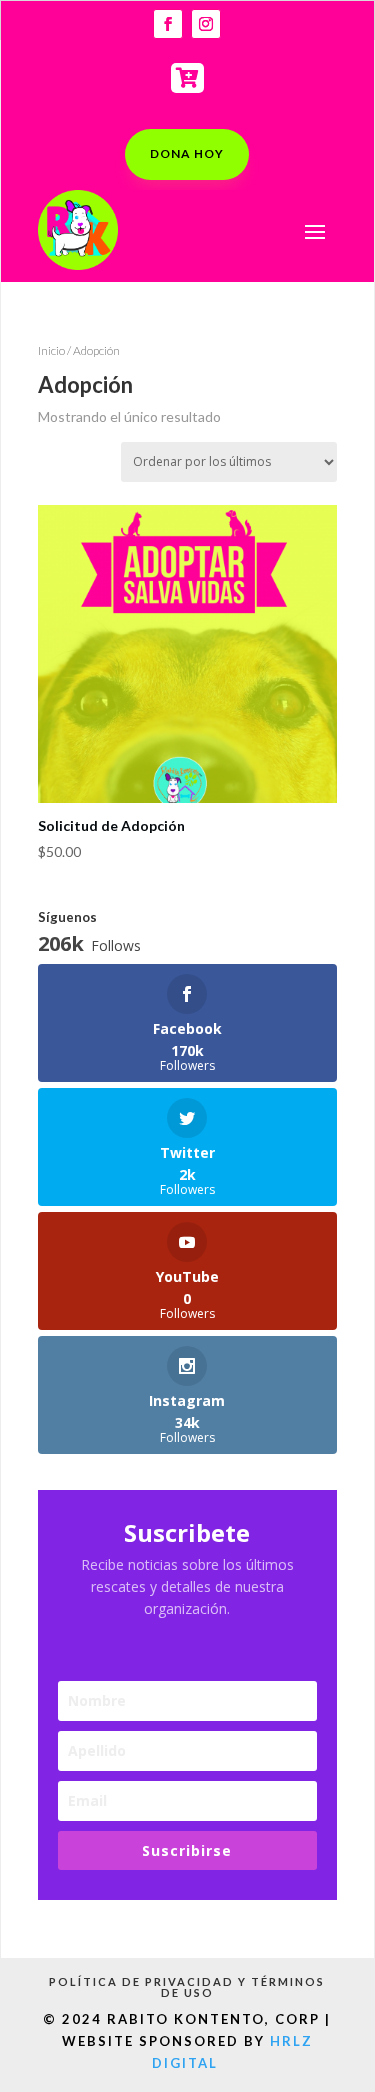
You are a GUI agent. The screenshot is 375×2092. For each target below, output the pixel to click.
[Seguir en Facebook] (168, 24)
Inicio (51, 350)
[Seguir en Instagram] (206, 24)
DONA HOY (187, 153)
